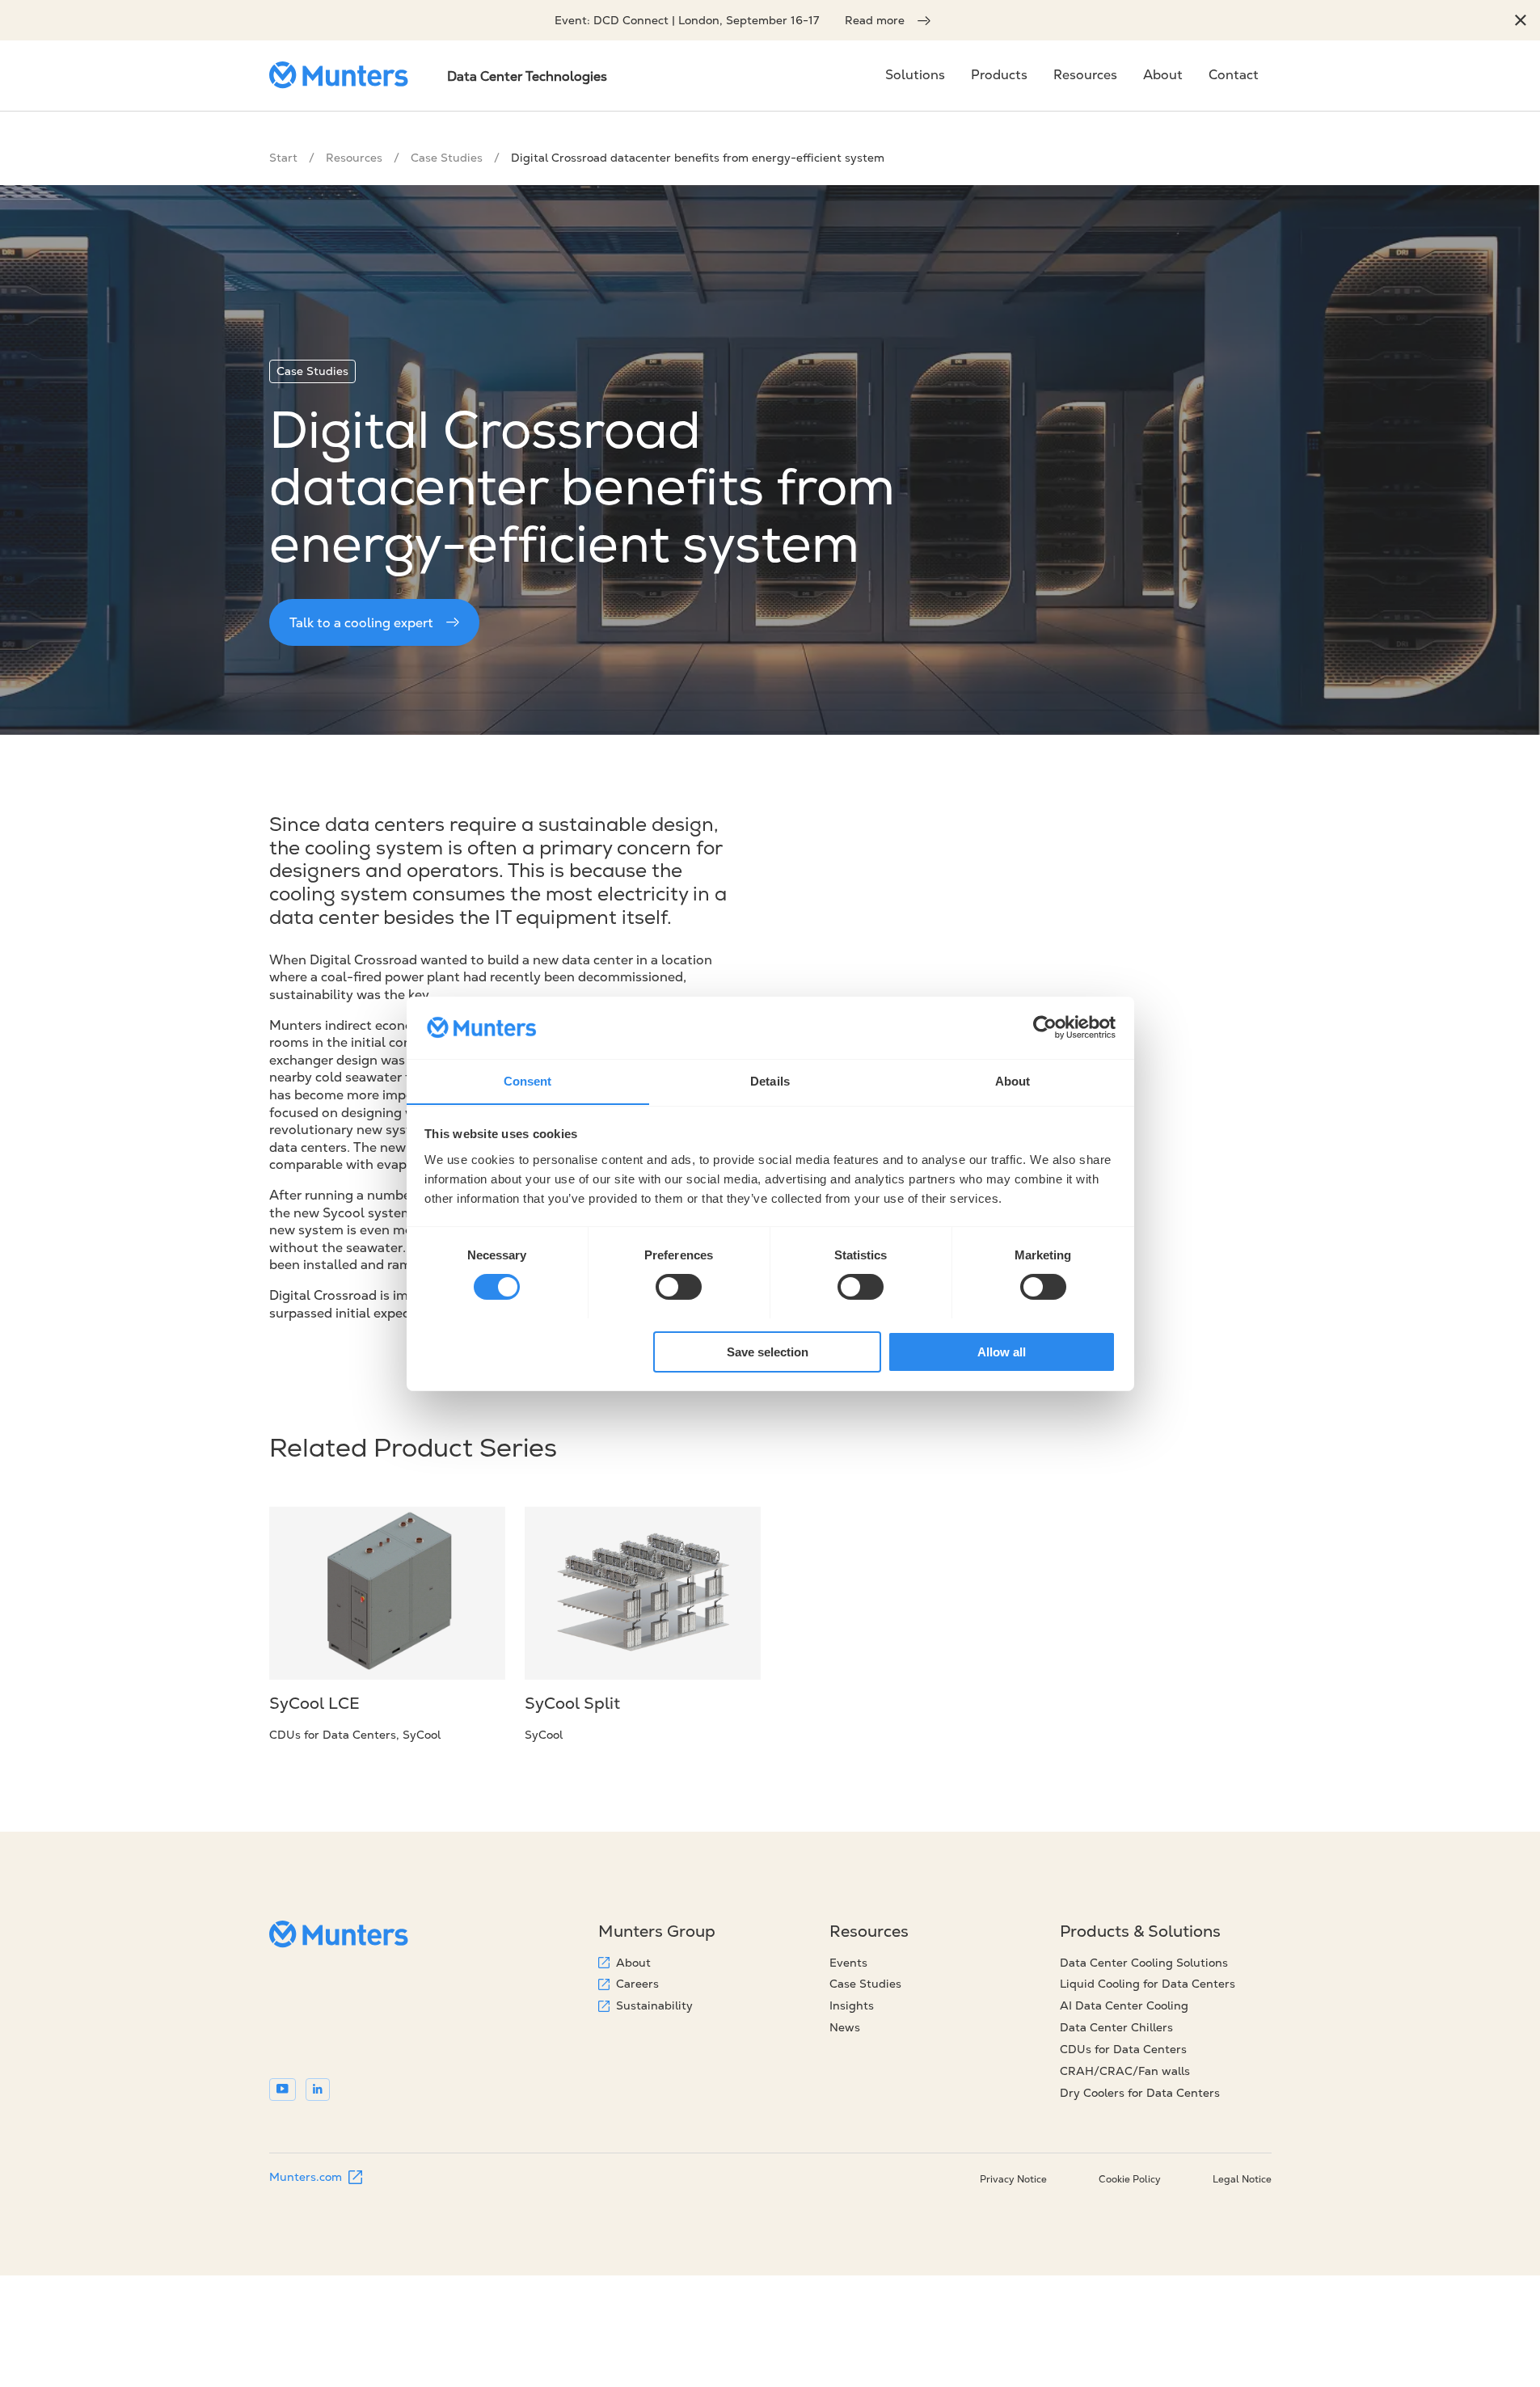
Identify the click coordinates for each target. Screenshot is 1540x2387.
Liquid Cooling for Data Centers (1148, 1984)
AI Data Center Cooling (1124, 2005)
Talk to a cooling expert (361, 622)
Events (848, 1963)
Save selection (768, 1351)
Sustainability (654, 2005)
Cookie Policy (1130, 2179)
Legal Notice (1242, 2179)
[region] (1521, 20)
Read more (875, 20)
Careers (637, 1984)
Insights (852, 2005)
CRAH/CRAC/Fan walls (1125, 2071)
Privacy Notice (1013, 2179)
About (633, 1963)
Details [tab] (770, 1080)
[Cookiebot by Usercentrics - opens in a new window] (1045, 1027)
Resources (354, 158)
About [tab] (1013, 1080)
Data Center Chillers (1116, 2027)
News (845, 2027)
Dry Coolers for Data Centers (1140, 2093)
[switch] (679, 1287)
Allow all (1002, 1351)
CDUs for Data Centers (1123, 2049)
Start (283, 158)
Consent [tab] (528, 1080)
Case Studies (447, 158)
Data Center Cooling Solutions (1144, 1963)
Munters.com (306, 2177)
